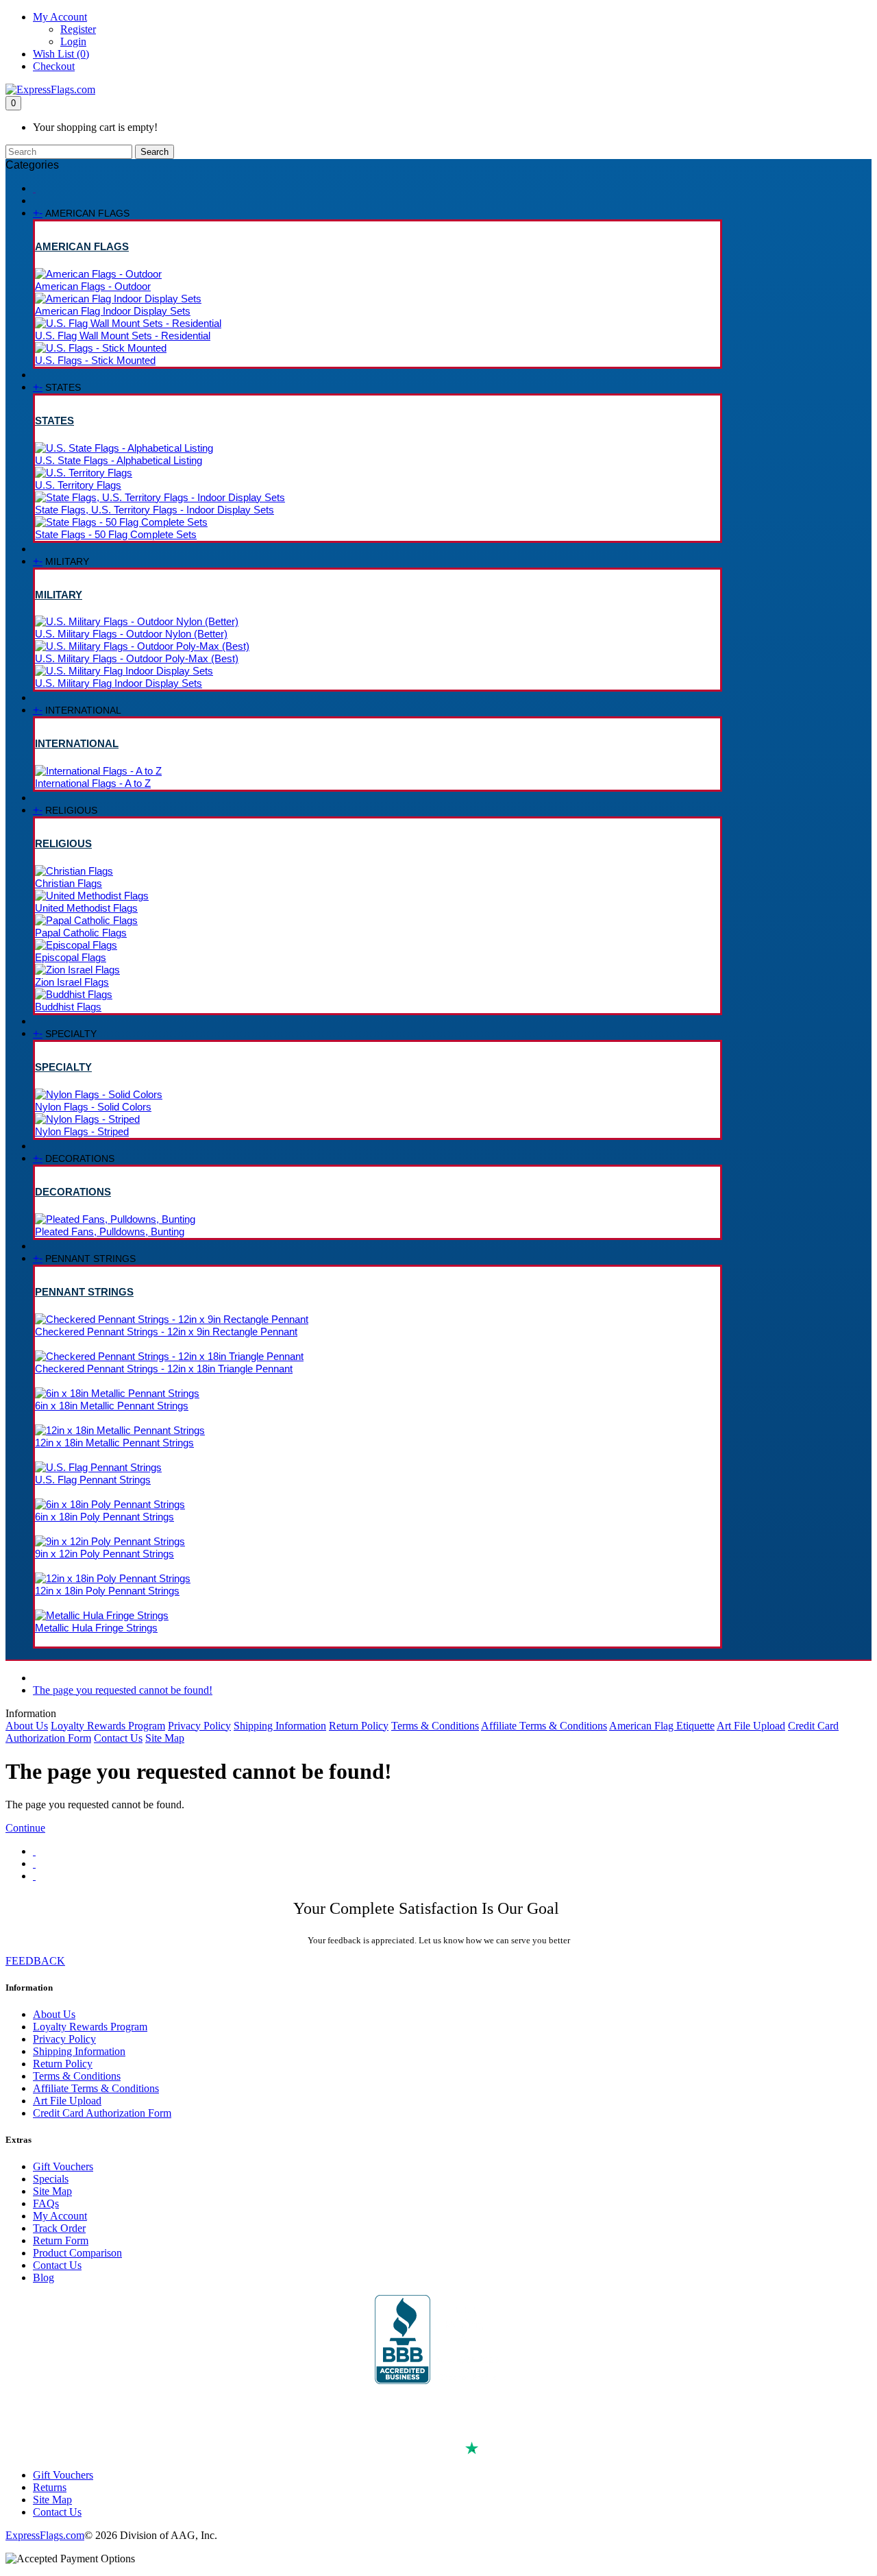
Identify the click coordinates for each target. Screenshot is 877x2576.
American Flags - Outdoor (93, 286)
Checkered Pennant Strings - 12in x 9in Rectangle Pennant (166, 1332)
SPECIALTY (63, 1067)
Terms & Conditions (435, 1726)
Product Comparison (77, 2253)
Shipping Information (280, 1726)
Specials (51, 2179)
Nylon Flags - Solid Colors (93, 1107)
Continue (25, 1828)
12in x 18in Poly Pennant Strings (107, 1591)
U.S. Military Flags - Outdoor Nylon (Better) (131, 634)
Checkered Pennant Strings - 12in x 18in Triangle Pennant (164, 1369)
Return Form (61, 2240)
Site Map (165, 1738)
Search (155, 152)
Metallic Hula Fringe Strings (96, 1628)
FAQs (46, 2203)
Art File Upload (751, 1726)
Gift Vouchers (63, 2166)
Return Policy (359, 1726)
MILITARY (59, 595)
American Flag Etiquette (662, 1726)
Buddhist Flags (68, 1007)
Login (73, 41)
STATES (54, 421)
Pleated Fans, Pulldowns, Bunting (110, 1231)
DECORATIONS (73, 1192)
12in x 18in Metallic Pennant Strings (114, 1443)
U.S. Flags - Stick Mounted (95, 360)
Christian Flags (69, 883)
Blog (44, 2277)
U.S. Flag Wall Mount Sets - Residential (123, 336)
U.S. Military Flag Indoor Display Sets (119, 683)
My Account (60, 2216)
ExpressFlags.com (45, 2535)
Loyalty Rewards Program (108, 1726)
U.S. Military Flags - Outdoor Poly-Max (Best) (137, 658)
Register (78, 29)
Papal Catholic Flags (81, 933)
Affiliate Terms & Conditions (544, 1726)
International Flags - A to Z (93, 783)
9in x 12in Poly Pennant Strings (104, 1554)
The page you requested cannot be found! (123, 1690)
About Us (27, 1726)
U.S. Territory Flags (78, 485)
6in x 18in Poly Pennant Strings (104, 1517)
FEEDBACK (35, 1961)
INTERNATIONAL (77, 743)
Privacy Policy (199, 1726)
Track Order (59, 2228)
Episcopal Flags (71, 957)
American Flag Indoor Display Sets (113, 311)
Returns (50, 2487)
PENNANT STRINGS (84, 1292)
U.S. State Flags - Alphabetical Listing (119, 460)
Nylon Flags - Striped (82, 1131)
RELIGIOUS (63, 843)
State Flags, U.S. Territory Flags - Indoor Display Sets (155, 510)
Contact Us (118, 1738)
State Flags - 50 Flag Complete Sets (116, 534)
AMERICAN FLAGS (82, 246)
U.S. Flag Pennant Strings (93, 1480)
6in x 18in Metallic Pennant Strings (112, 1406)
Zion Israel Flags (72, 982)
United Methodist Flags (86, 908)
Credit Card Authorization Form (102, 2113)
